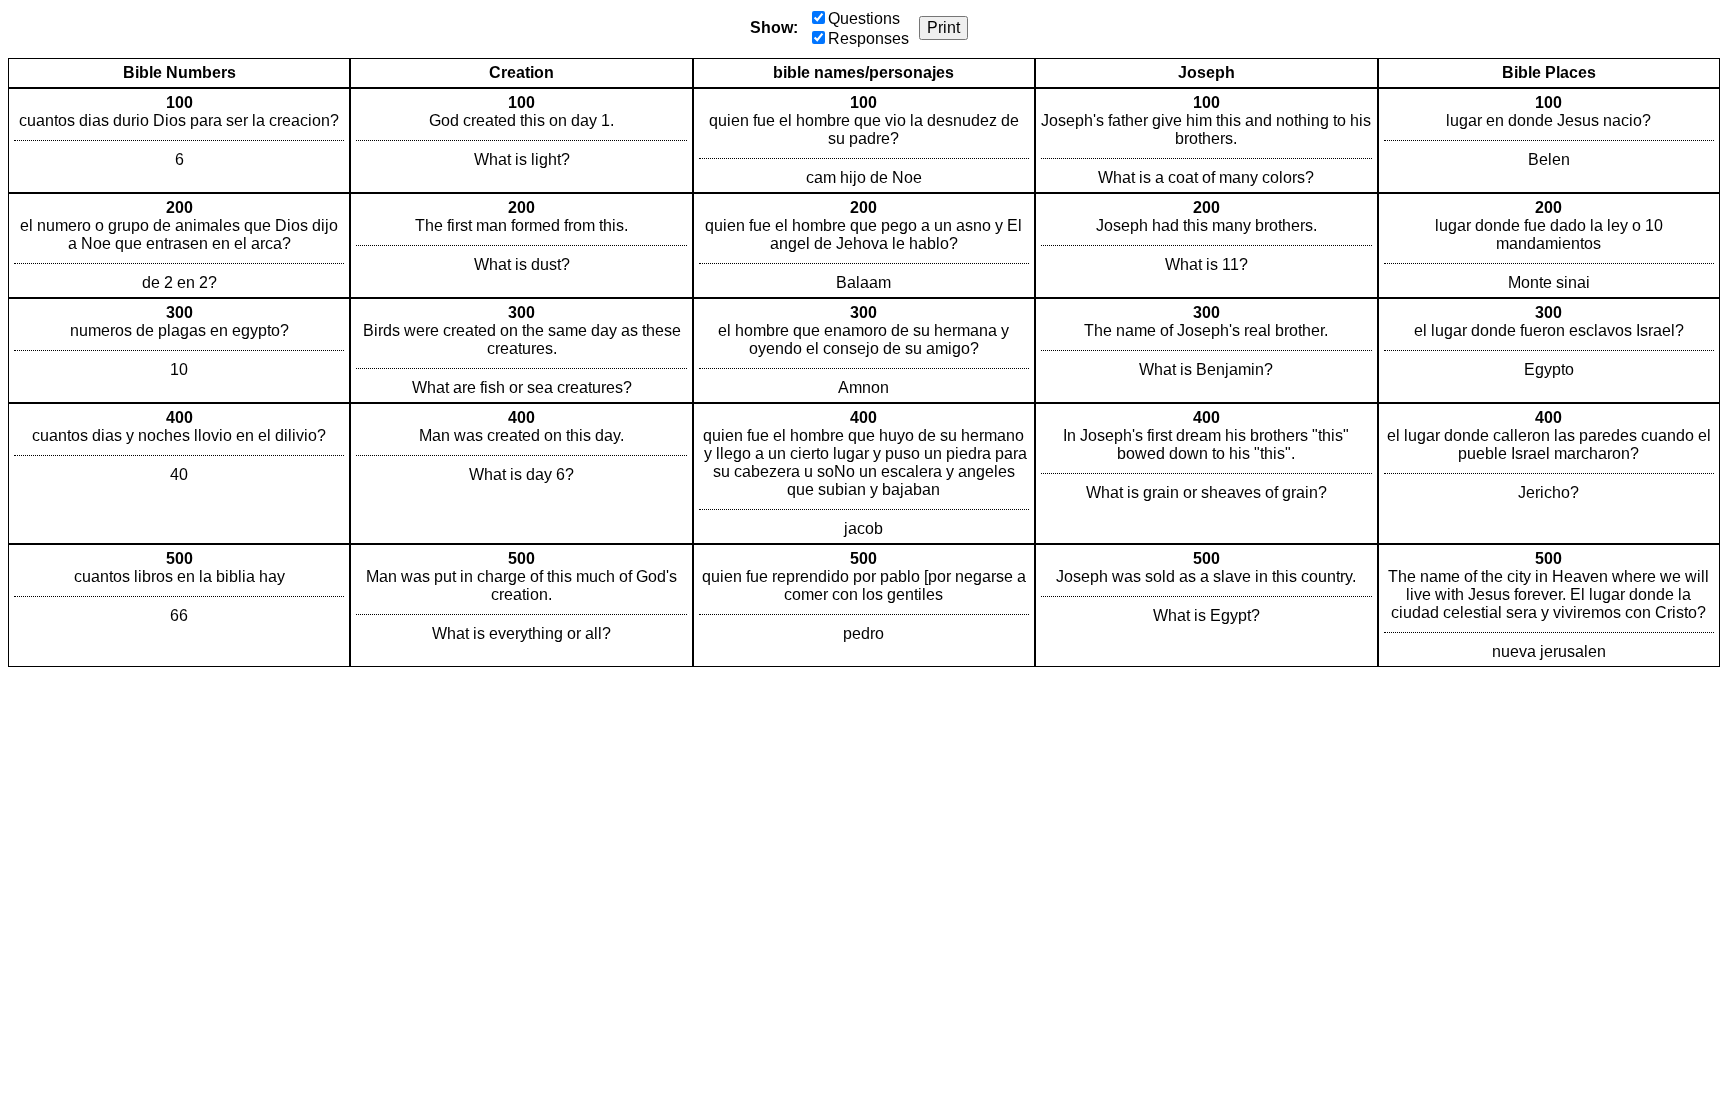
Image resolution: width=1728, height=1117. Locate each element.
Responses (868, 38)
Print (943, 27)
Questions (864, 18)
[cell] (179, 140)
